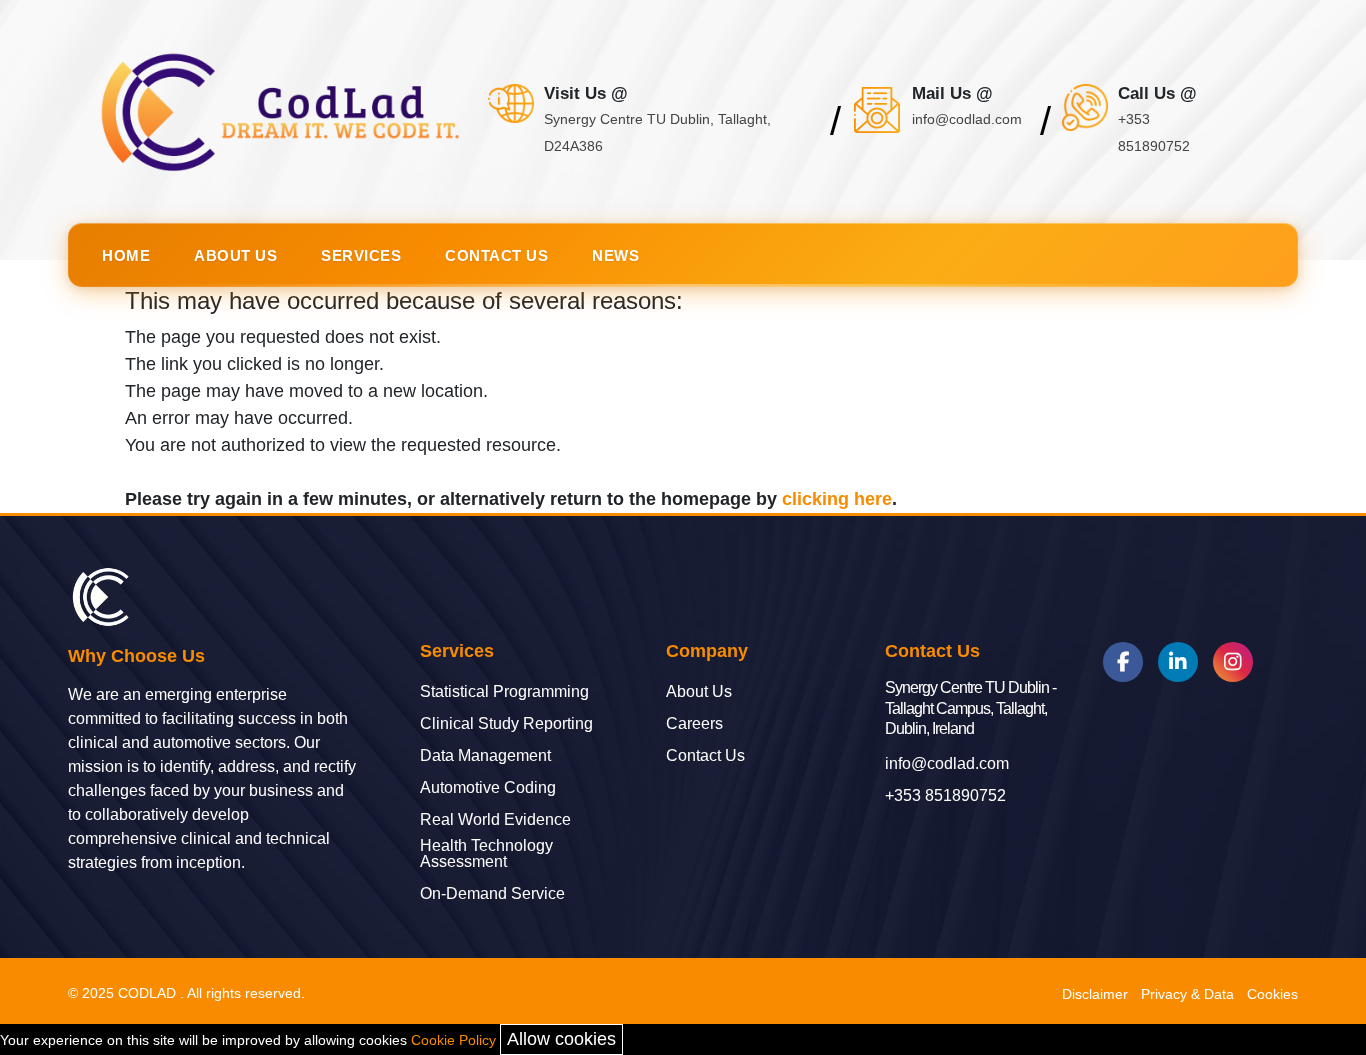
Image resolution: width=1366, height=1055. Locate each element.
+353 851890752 (945, 796)
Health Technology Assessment (486, 854)
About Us (235, 255)
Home (126, 255)
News (615, 255)
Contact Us (496, 255)
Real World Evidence (495, 820)
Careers (694, 724)
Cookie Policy (453, 1040)
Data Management (485, 756)
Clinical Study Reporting (506, 724)
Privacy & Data (1187, 994)
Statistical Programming (504, 692)
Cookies (1272, 994)
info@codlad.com (947, 764)
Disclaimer (1095, 994)
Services (361, 255)
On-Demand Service (492, 894)
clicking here (837, 499)
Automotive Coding (488, 788)
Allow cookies (561, 1039)
